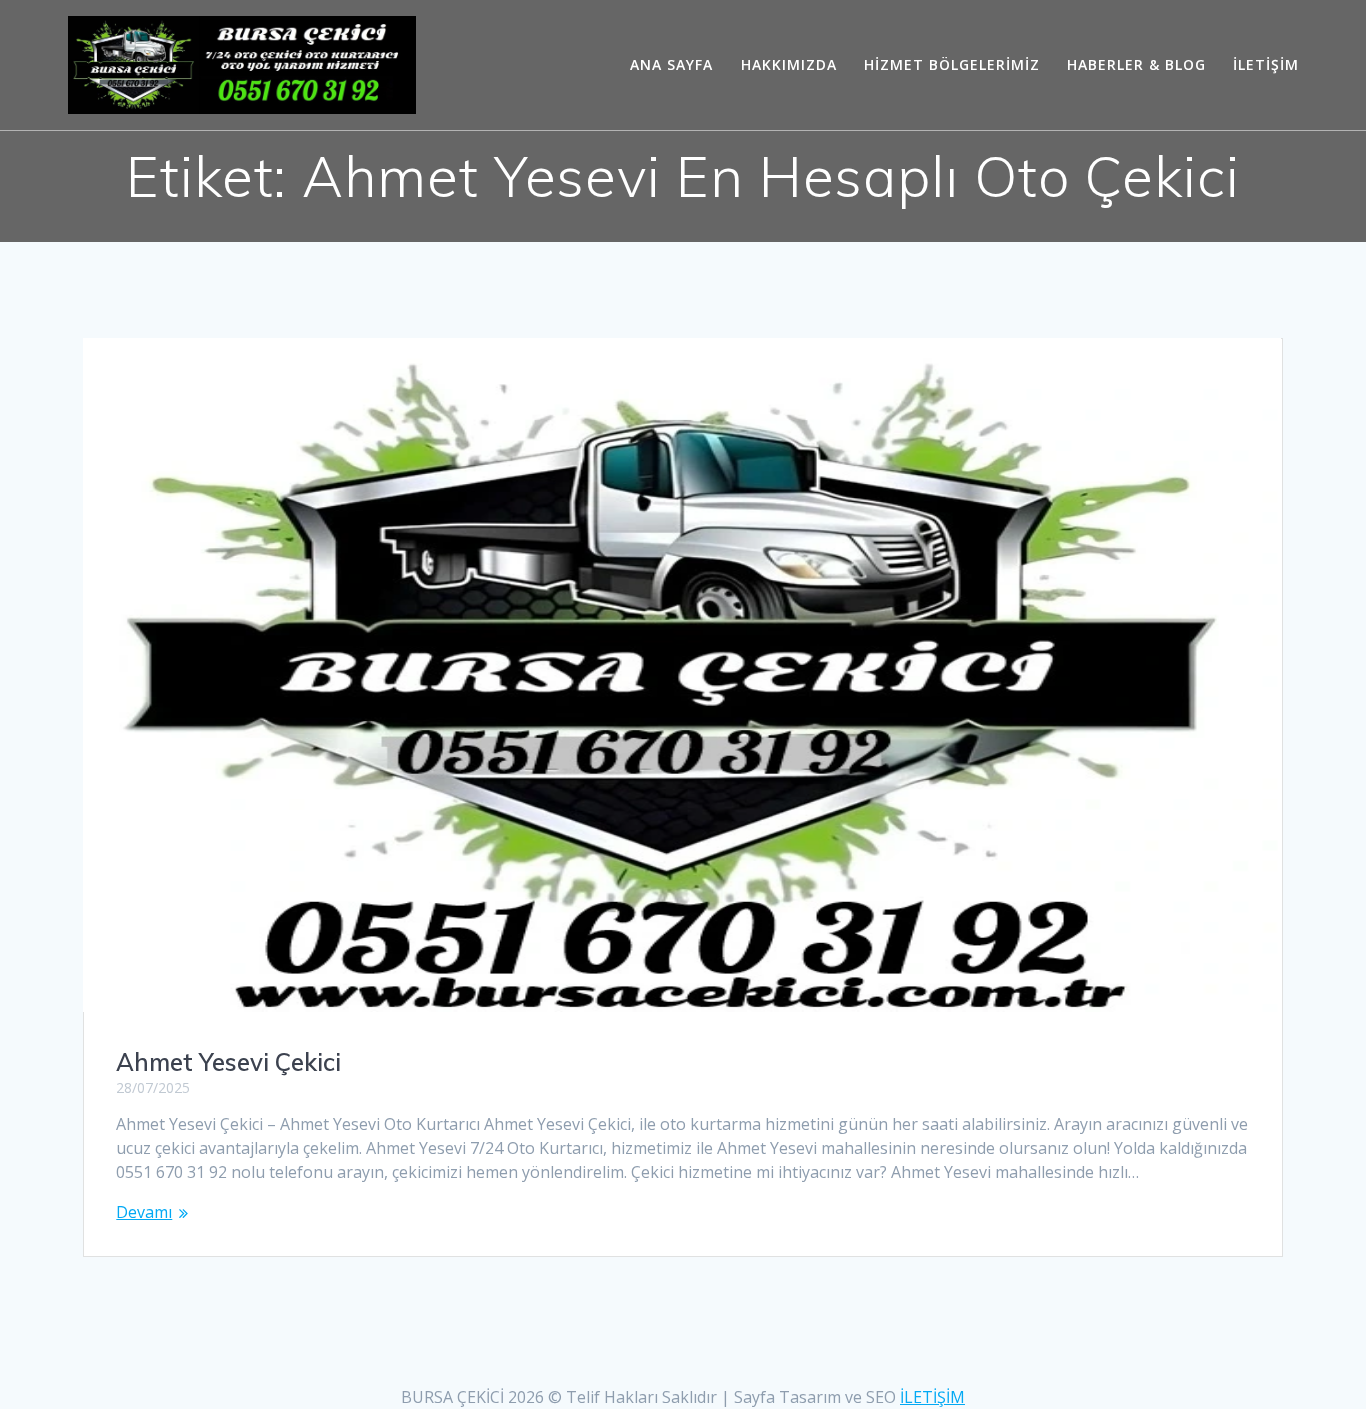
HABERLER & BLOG (1136, 64)
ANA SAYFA (671, 64)
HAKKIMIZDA (789, 64)
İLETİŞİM (1266, 64)
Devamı (144, 1212)
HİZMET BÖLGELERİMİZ (952, 64)
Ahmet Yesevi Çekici (228, 1062)
